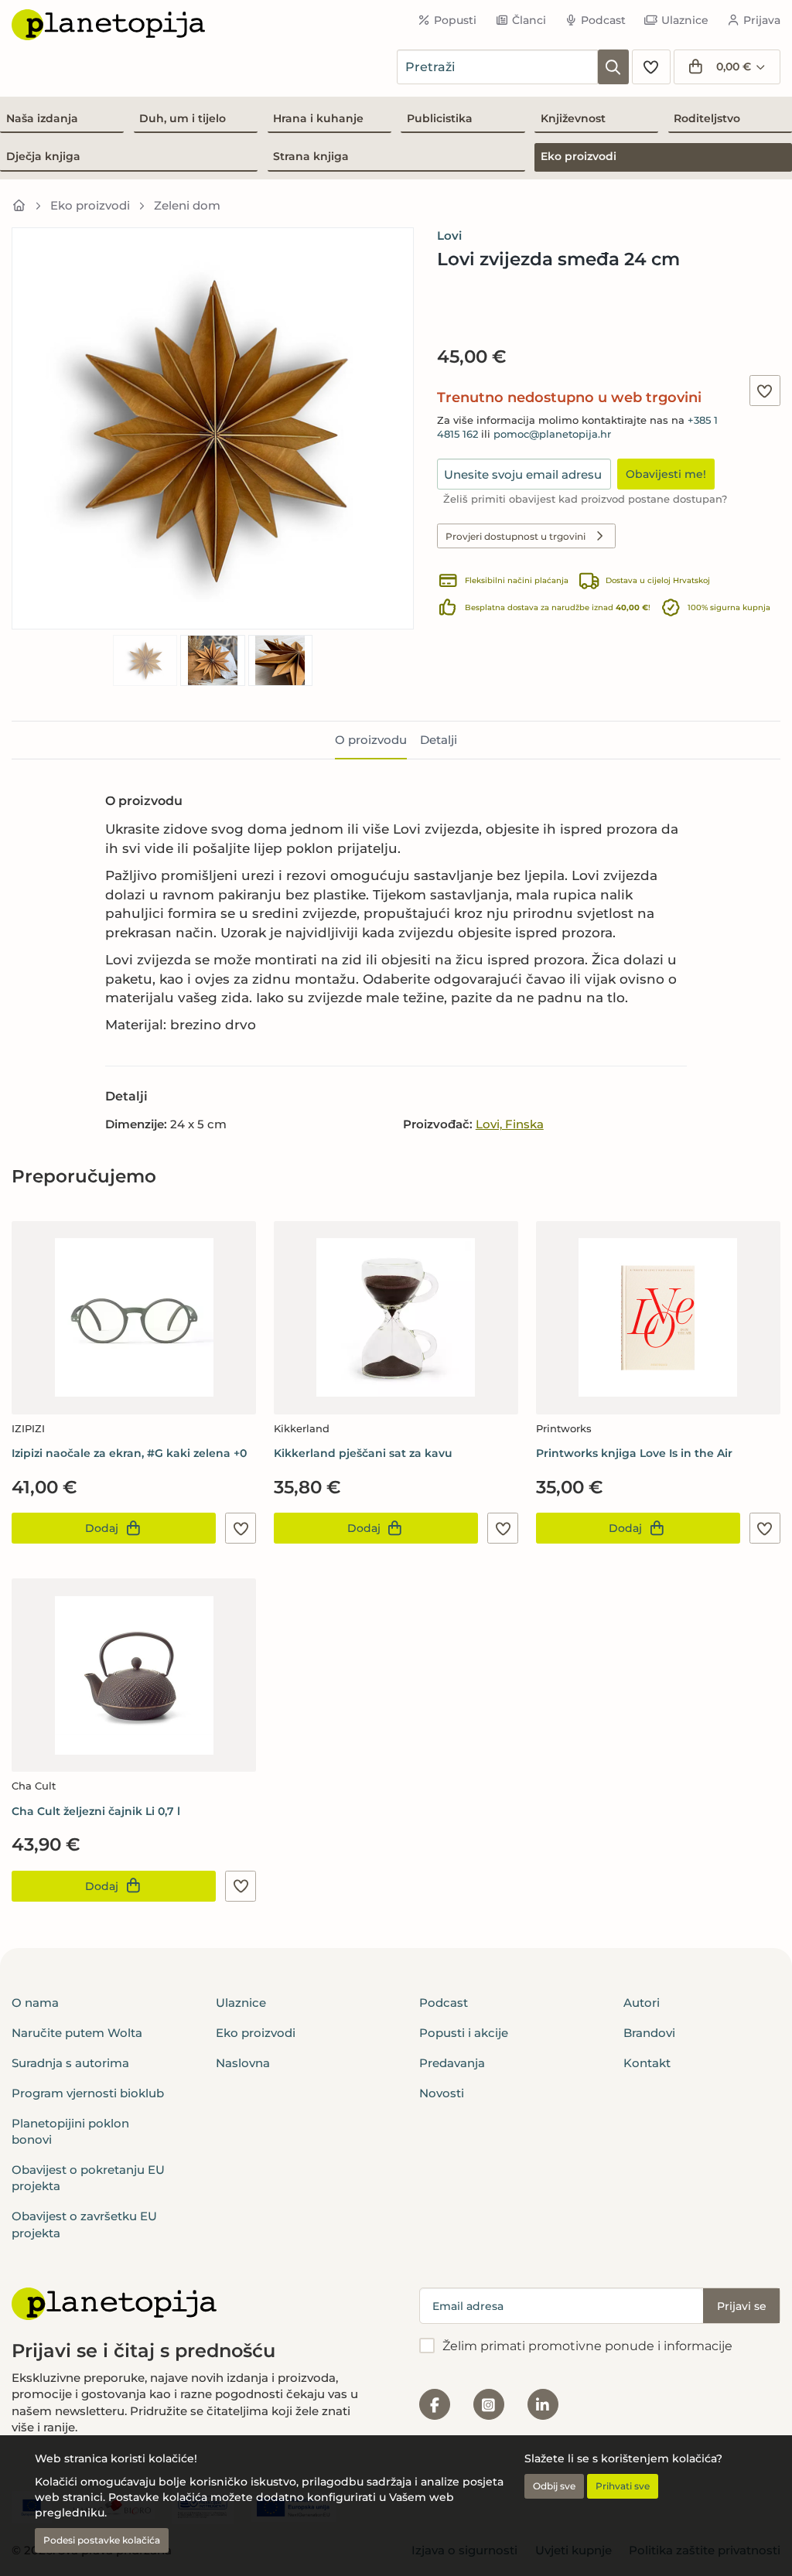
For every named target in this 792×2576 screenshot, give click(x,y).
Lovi (449, 235)
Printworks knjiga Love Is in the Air (634, 1453)
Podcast (603, 20)
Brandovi (649, 2033)
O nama (35, 2003)
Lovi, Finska (510, 1124)
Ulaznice (685, 20)
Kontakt (647, 2063)
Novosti (442, 2093)
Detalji (439, 740)
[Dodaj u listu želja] (765, 391)
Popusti (455, 20)
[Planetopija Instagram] (489, 2404)
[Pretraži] (613, 67)
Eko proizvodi (579, 156)
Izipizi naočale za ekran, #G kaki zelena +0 (129, 1453)
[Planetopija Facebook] (435, 2404)
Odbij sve (554, 2486)
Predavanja (452, 2063)
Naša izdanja (42, 118)
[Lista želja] (651, 67)
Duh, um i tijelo (183, 118)
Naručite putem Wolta (77, 2033)
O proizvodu (371, 740)
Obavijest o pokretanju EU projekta (88, 2178)
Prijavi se (742, 2306)
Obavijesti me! (666, 474)
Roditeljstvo (707, 118)
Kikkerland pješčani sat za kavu (363, 1453)
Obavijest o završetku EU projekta (84, 2224)
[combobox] (497, 67)
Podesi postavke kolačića (102, 2540)
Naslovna (243, 2063)
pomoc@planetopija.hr (552, 434)
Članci (529, 20)
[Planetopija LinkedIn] (543, 2404)
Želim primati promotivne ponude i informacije (587, 2346)
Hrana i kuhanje (318, 118)
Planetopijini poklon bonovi (70, 2131)
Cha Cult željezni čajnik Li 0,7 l (96, 1811)
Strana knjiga (311, 156)
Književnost (573, 118)
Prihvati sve (623, 2486)
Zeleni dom (187, 205)
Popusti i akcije (464, 2033)
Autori (642, 2003)
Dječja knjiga (43, 156)
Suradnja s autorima (70, 2063)
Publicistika (440, 118)
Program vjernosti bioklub (88, 2093)
